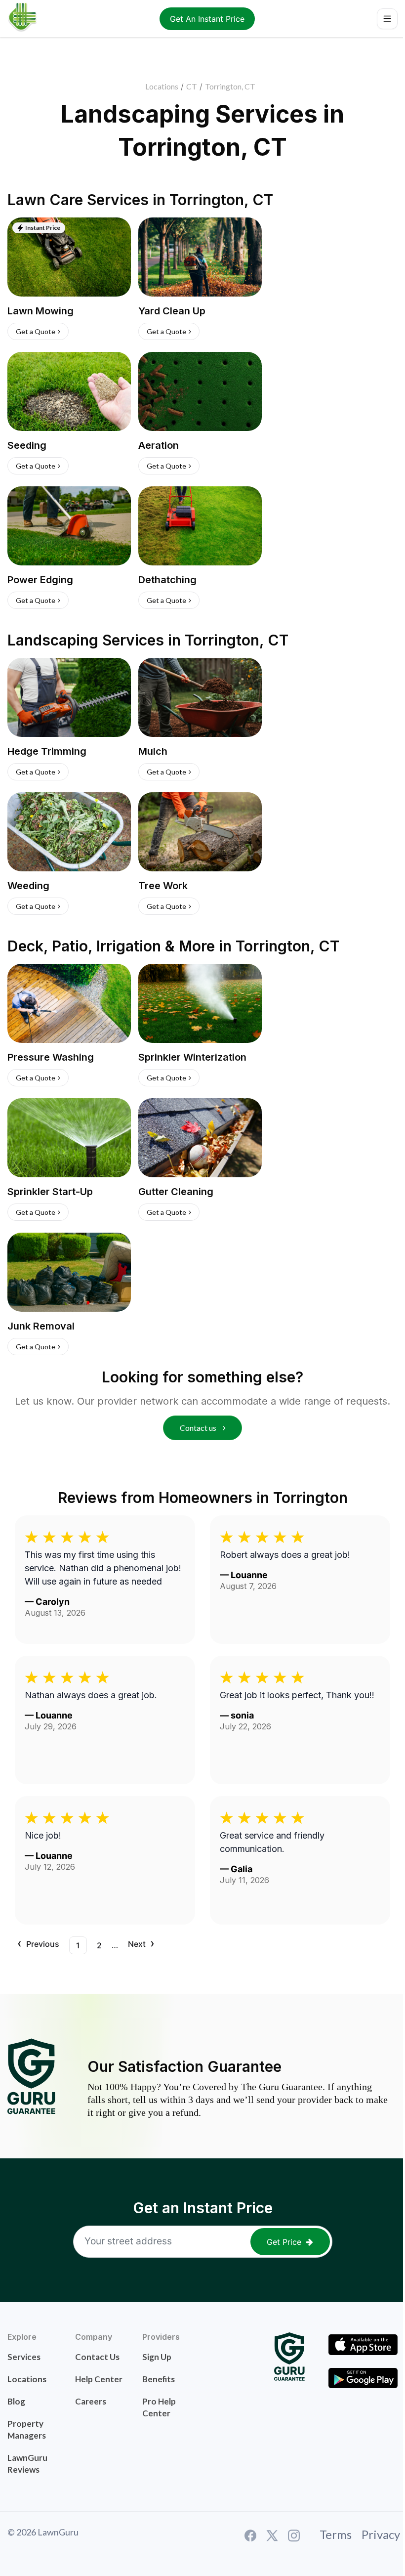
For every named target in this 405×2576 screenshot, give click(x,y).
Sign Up (157, 2357)
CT (192, 86)
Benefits (159, 2379)
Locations (162, 86)
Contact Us (97, 2357)
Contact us (199, 1428)
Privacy (381, 2534)
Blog (16, 2401)
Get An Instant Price (207, 19)
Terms (336, 2534)
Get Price (284, 2242)
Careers (91, 2401)
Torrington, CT (230, 86)
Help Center (99, 2379)
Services (24, 2357)
